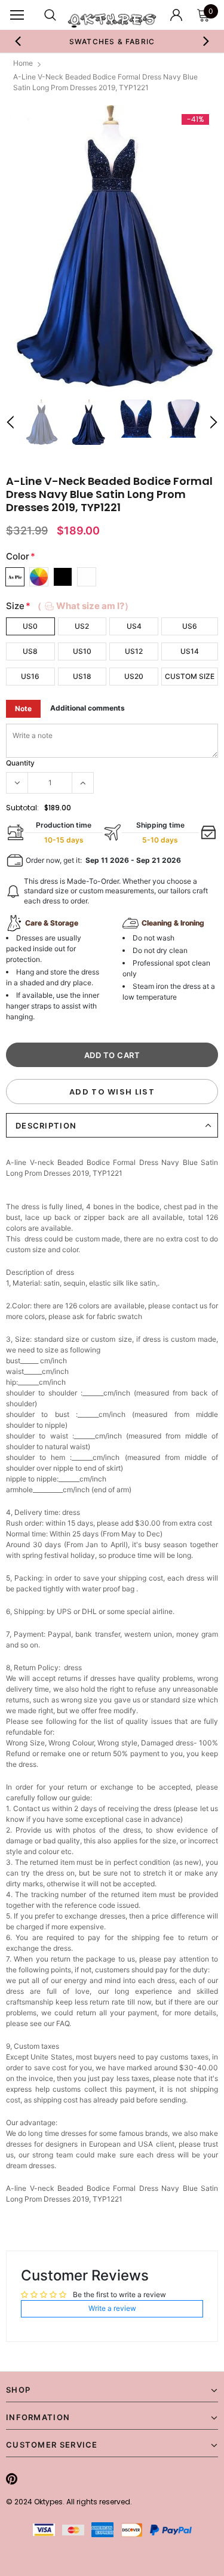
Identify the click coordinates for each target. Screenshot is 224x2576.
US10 (82, 651)
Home (23, 63)
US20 (134, 676)
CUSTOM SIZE (190, 676)
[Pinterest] (12, 2479)
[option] (112, 41)
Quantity (20, 763)
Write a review (112, 2308)
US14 (190, 651)
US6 (190, 626)
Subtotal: (22, 808)
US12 (134, 651)
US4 (134, 626)
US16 (30, 676)
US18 (82, 676)
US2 (82, 626)
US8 (30, 651)
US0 (30, 626)
